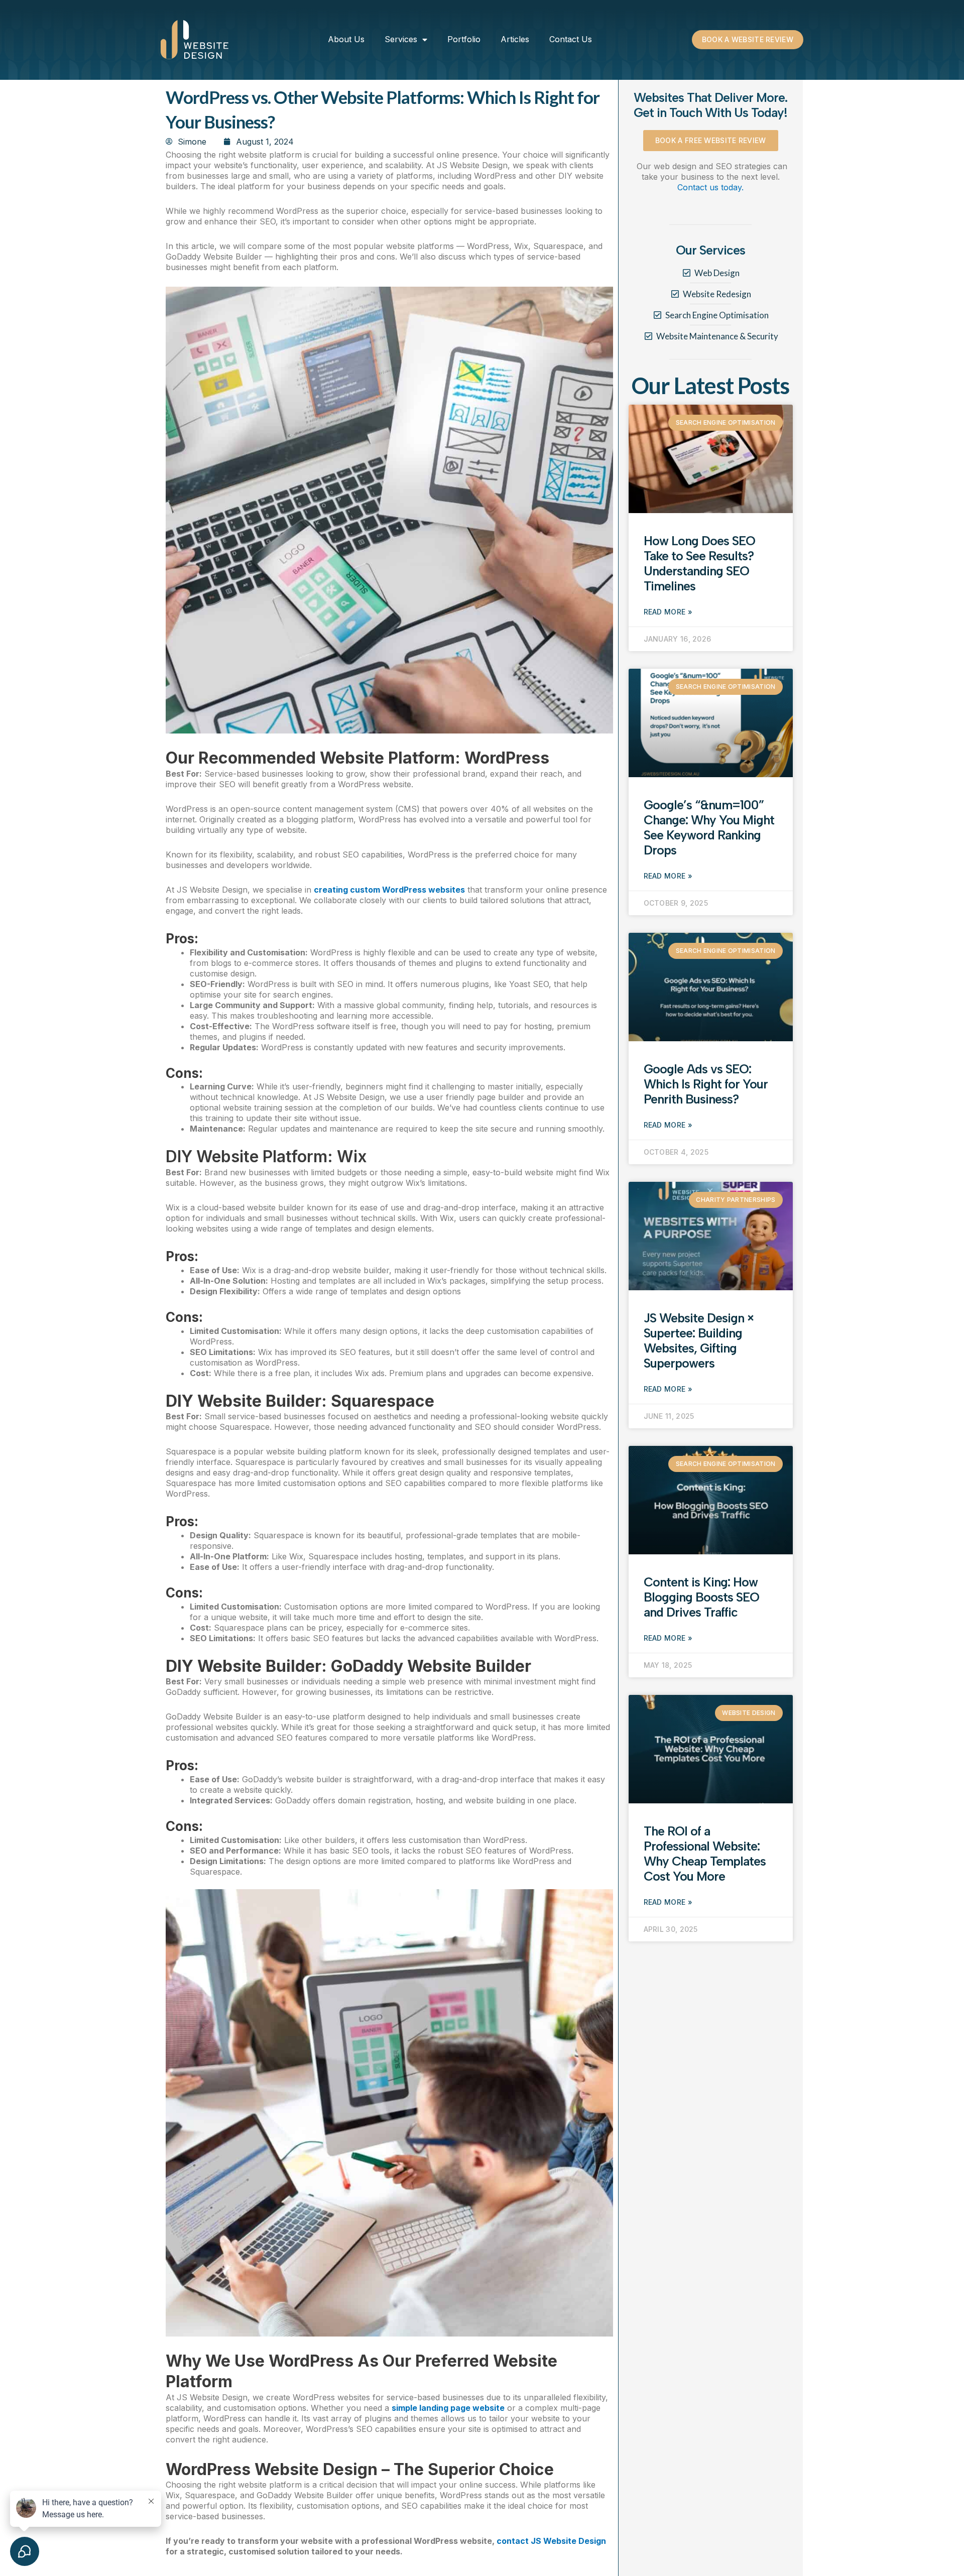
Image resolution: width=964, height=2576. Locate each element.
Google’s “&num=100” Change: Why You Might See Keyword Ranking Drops (709, 827)
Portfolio (464, 39)
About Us (346, 39)
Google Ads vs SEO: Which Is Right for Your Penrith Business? (706, 1084)
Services (401, 39)
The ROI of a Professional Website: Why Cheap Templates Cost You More (705, 1854)
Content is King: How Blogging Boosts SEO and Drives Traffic (701, 1597)
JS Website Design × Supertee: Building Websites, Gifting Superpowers (699, 1340)
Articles (515, 39)
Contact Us (571, 39)
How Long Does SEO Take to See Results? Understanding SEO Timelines (699, 563)
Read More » (668, 612)
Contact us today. (710, 187)
